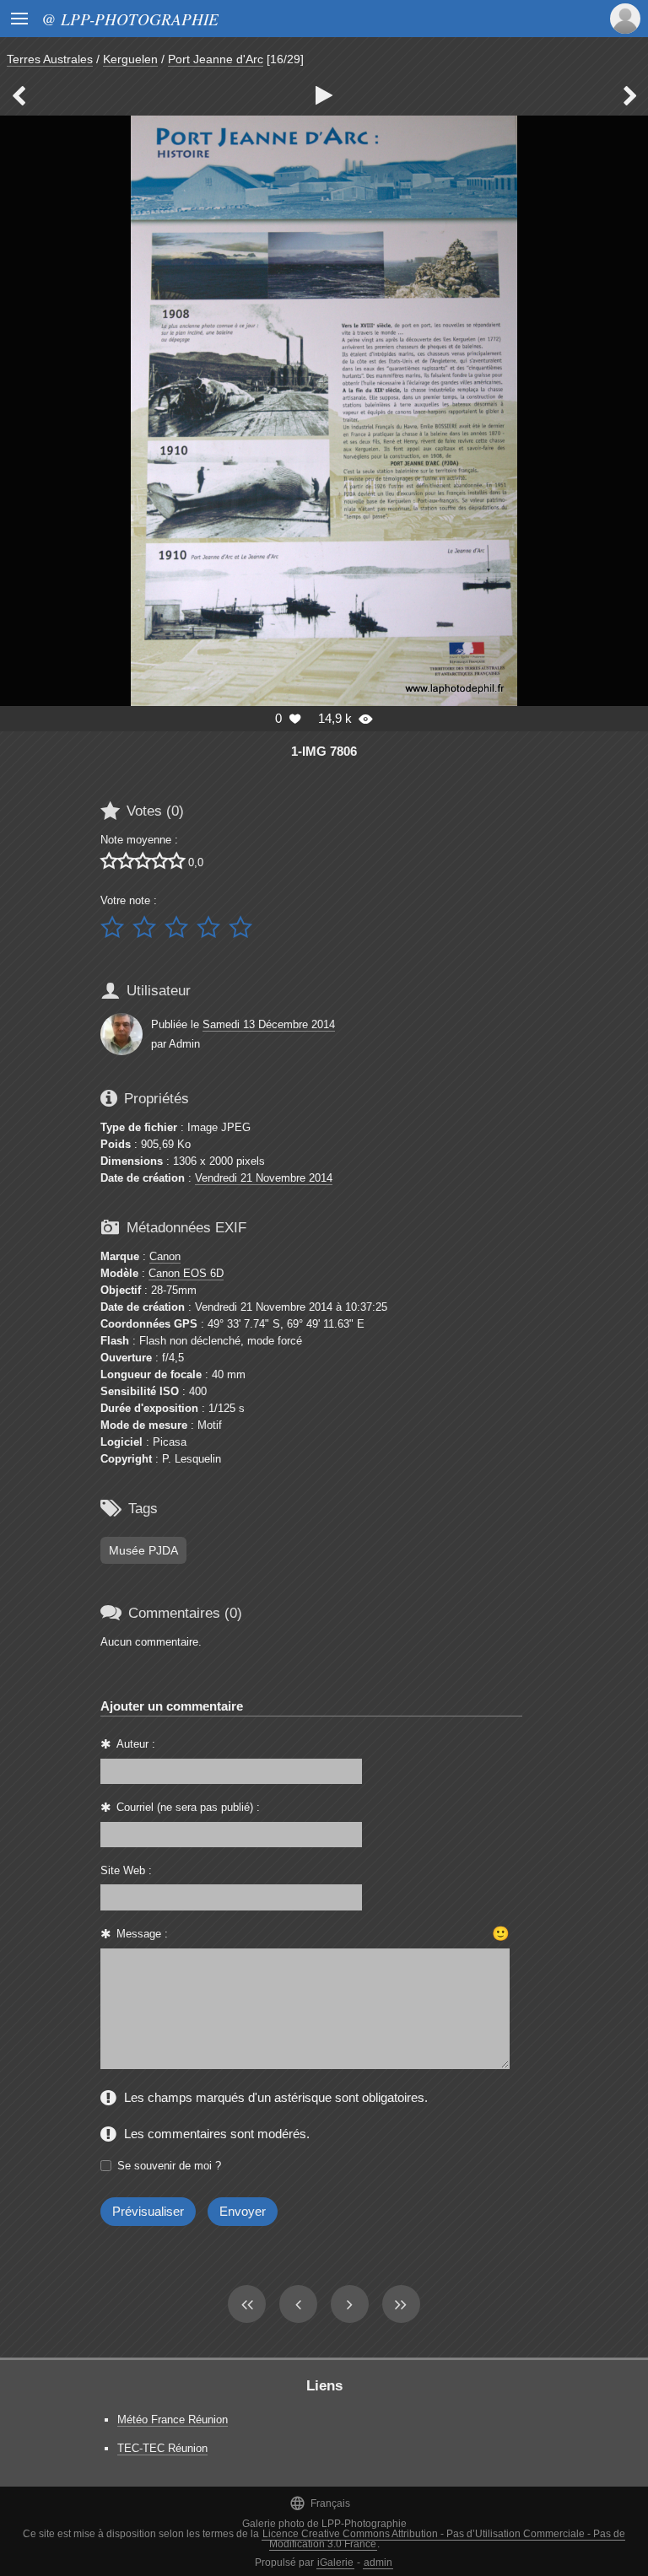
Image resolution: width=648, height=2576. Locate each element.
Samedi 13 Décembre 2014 (269, 1024)
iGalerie (335, 2563)
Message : (142, 1934)
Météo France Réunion (173, 2420)
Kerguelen (130, 59)
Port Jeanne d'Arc (216, 59)
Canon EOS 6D (186, 1273)
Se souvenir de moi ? (169, 2166)
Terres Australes (50, 59)
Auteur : (136, 1744)
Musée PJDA (143, 1550)
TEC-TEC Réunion (162, 2448)
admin (378, 2563)
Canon (165, 1256)
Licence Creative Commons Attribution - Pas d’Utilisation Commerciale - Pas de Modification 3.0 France (444, 2539)
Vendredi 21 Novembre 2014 (264, 1178)
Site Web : (126, 1870)
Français (320, 2503)
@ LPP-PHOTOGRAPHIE (130, 19)
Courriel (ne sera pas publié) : (188, 1807)
